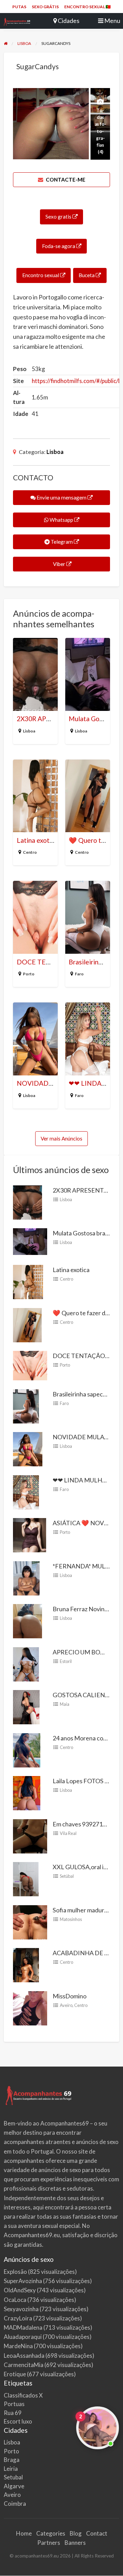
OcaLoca (15, 2300)
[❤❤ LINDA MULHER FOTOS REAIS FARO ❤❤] (26, 1491)
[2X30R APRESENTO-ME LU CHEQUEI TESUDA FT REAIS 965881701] (28, 1201)
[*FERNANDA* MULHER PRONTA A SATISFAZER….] (26, 1577)
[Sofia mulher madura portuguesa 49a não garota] (30, 1921)
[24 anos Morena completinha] (27, 1749)
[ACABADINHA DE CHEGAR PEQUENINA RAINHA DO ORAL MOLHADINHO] (26, 1964)
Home (24, 2533)
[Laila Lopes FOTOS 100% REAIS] (27, 1792)
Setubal (13, 2477)
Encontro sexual (41, 275)
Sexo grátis (45, 7)
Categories (51, 2533)
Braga (12, 2460)
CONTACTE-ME (65, 180)
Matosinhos (71, 1919)
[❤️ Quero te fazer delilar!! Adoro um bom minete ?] (27, 1324)
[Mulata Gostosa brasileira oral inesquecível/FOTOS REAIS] (30, 1241)
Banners (75, 2543)
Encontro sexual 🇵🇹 (87, 7)
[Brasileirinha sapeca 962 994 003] (26, 1405)
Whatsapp (61, 520)
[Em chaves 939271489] (30, 1835)
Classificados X (23, 2395)
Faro (79, 974)
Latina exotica (37, 840)
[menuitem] (19, 7)
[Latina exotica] (28, 1281)
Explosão (15, 2272)
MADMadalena (23, 2327)
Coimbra (15, 2504)
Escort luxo (18, 2421)
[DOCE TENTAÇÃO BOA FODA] (30, 1365)
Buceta (87, 275)
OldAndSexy (20, 2290)
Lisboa (55, 452)
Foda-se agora (59, 246)
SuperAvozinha (23, 2281)
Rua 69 (13, 2413)
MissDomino (70, 1996)
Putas (19, 7)
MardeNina (18, 2346)
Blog (76, 2533)
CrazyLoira (18, 2318)
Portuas (14, 2404)
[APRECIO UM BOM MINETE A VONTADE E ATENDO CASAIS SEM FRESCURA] (26, 1663)
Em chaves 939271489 (83, 1824)
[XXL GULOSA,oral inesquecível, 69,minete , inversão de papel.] (26, 1878)
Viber (59, 564)
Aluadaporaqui (23, 2337)
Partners (49, 2543)
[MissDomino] (30, 2007)
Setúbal (67, 1876)
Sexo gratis (59, 217)
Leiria (11, 2469)
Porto (29, 974)
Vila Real (68, 1833)
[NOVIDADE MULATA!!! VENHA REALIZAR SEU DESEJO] (28, 1449)
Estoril (66, 1661)
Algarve (14, 2486)
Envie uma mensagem (61, 497)
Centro (30, 852)
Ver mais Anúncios (61, 1138)
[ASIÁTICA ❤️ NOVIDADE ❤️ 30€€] (30, 1534)
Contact (97, 2533)
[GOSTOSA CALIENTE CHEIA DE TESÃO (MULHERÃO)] (26, 1706)
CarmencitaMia (24, 2365)
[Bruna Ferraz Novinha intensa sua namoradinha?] (28, 1620)
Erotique (15, 2374)
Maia (65, 1704)
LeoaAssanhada (24, 2356)
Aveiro (66, 2005)
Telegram (62, 542)
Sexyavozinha (21, 2309)
